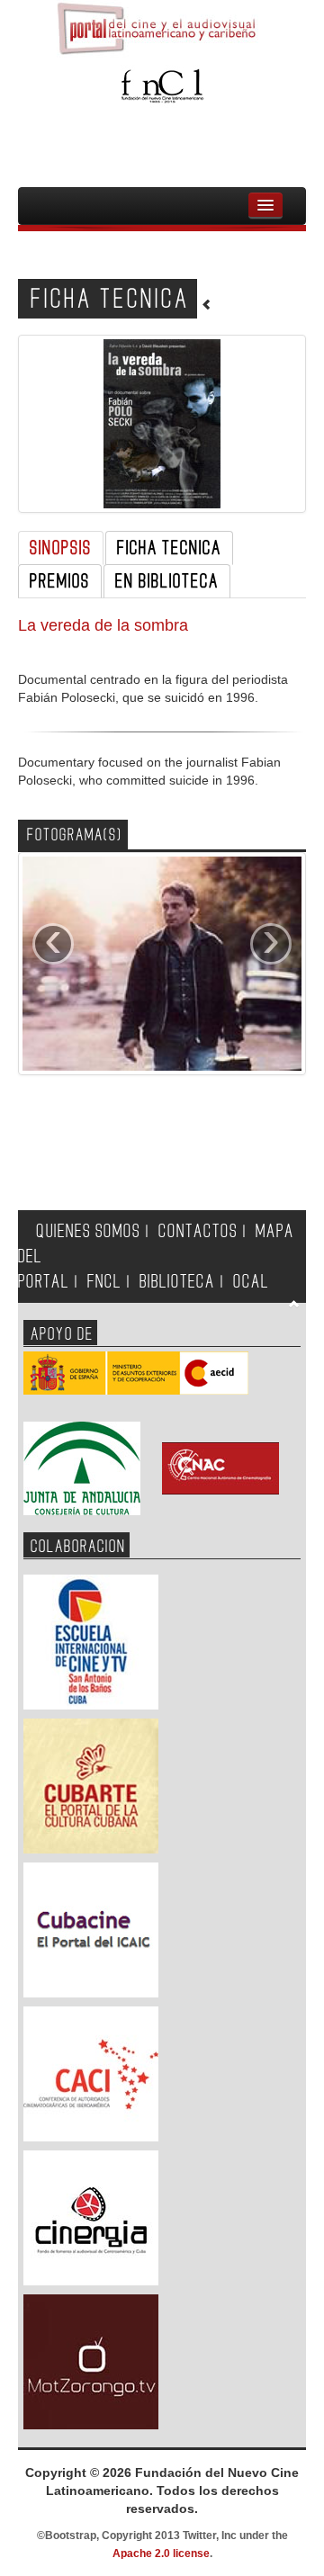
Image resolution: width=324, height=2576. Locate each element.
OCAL (251, 1282)
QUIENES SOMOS (88, 1231)
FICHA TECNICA (169, 548)
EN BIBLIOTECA (167, 581)
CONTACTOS (198, 1231)
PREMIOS (60, 581)
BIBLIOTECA (177, 1282)
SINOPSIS (61, 548)
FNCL (104, 1282)
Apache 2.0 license (161, 2554)
